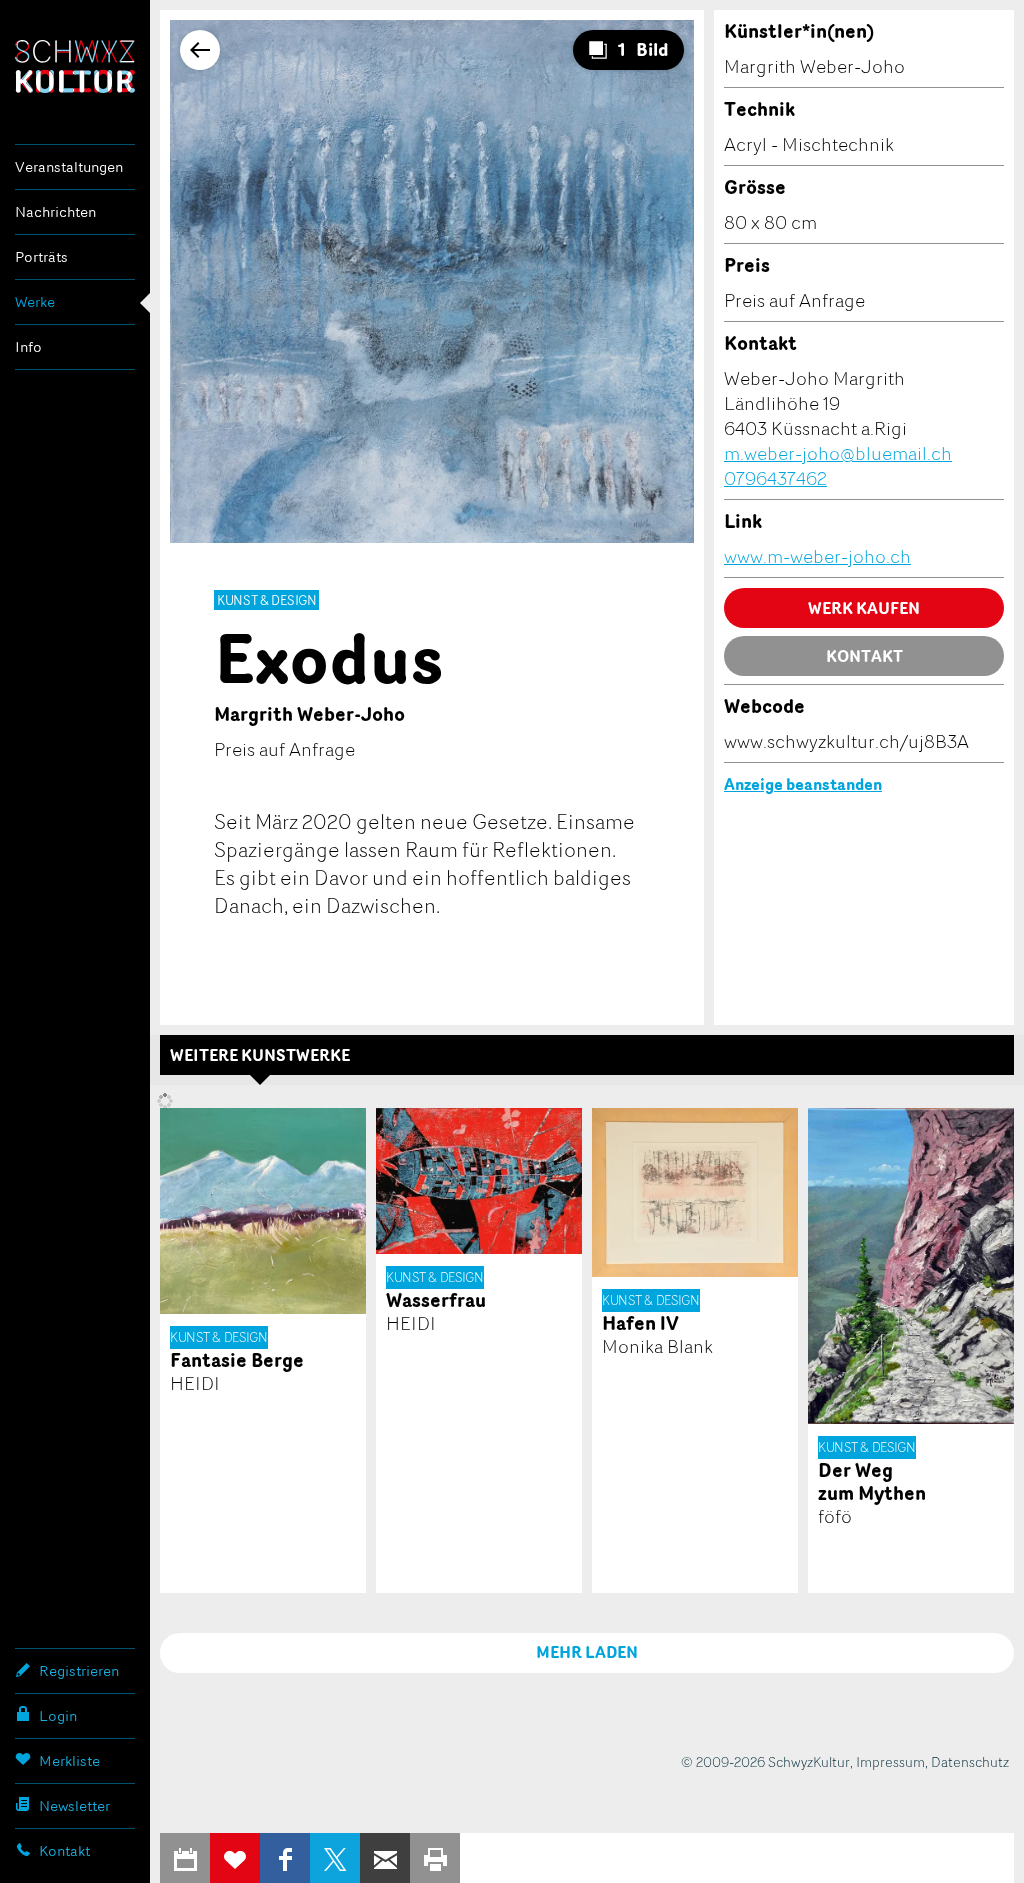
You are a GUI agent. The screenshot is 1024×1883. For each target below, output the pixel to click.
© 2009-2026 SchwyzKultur (765, 1761)
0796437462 (775, 478)
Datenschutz (970, 1761)
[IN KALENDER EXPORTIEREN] (185, 1858)
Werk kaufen (864, 608)
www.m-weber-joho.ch (817, 556)
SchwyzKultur (75, 66)
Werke (35, 301)
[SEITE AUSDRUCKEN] (435, 1858)
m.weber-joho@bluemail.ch (838, 453)
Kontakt (64, 1850)
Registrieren (79, 1670)
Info (28, 346)
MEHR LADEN (587, 1652)
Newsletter (74, 1805)
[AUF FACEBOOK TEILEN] (285, 1858)
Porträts (41, 256)
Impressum (890, 1761)
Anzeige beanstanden (803, 784)
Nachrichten (55, 211)
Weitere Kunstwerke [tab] (260, 1055)
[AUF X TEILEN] (335, 1858)
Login (58, 1715)
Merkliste (69, 1760)
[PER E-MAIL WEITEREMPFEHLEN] (385, 1858)
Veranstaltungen (69, 166)
